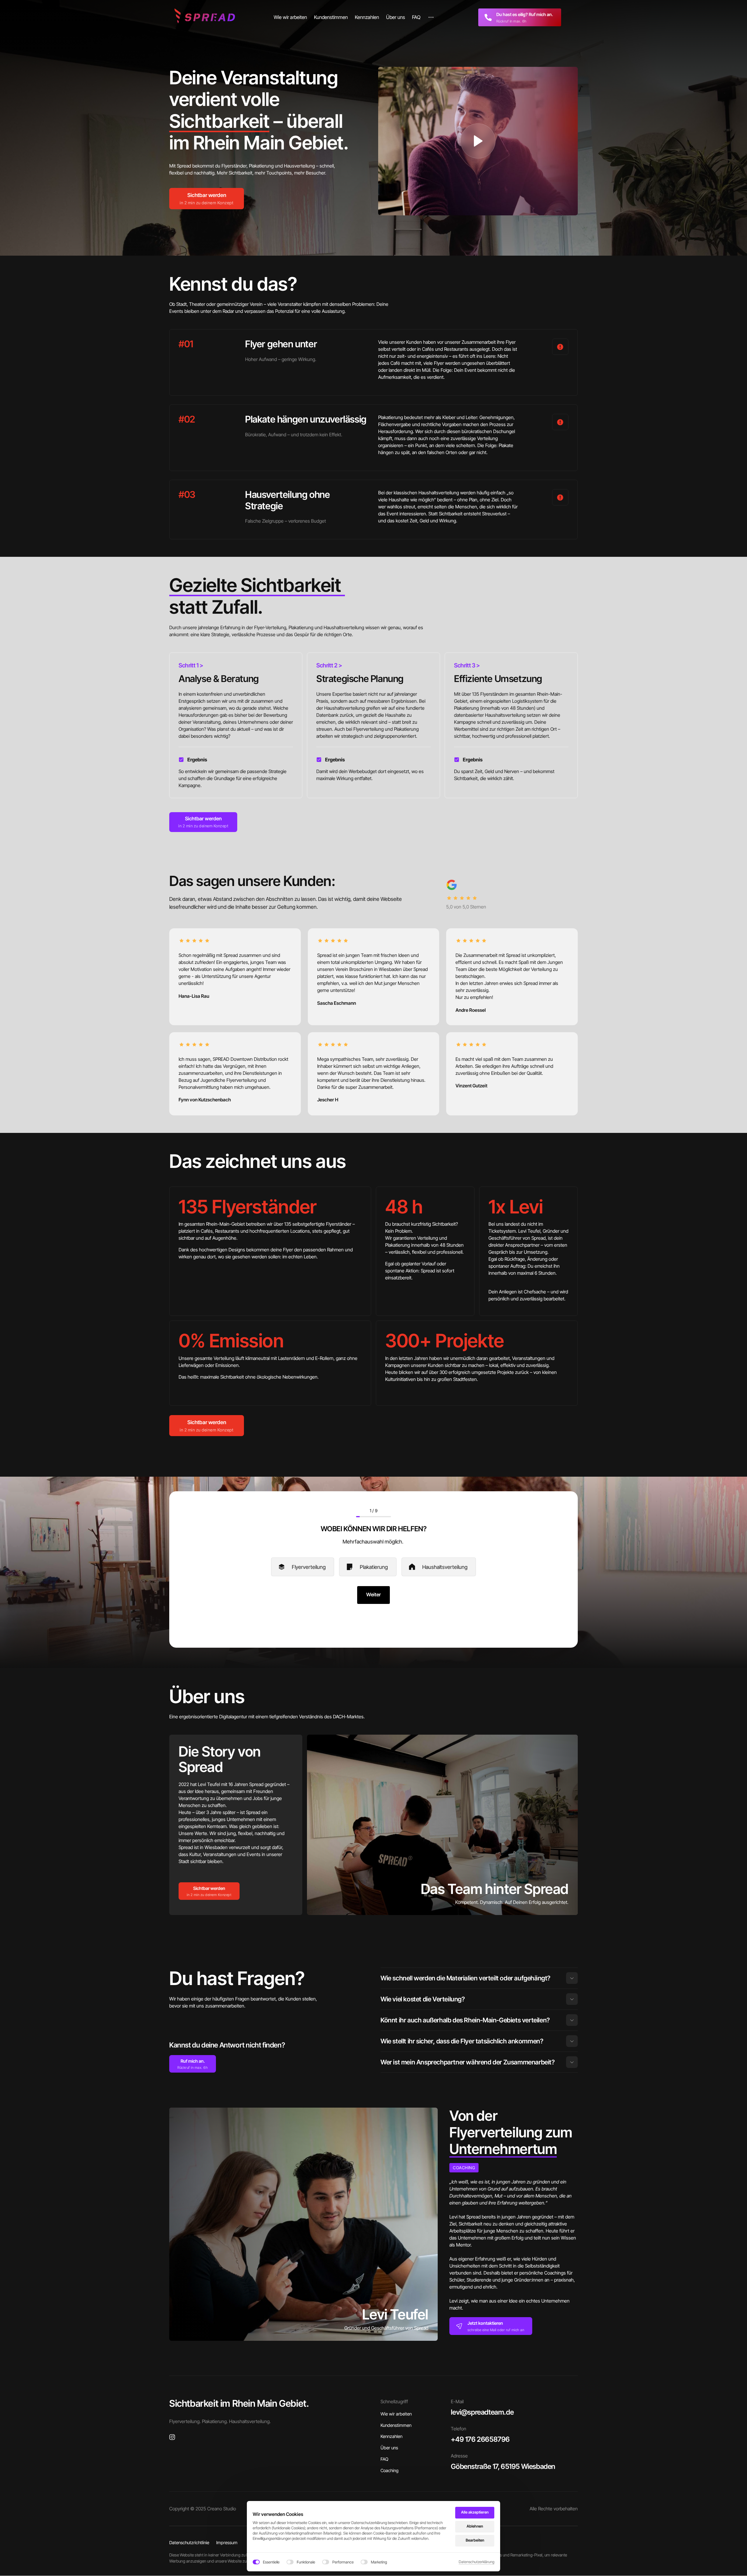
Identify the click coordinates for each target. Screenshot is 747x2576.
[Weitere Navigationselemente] (431, 17)
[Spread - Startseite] (206, 17)
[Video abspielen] (478, 141)
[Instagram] (174, 2437)
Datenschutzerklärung (477, 2562)
